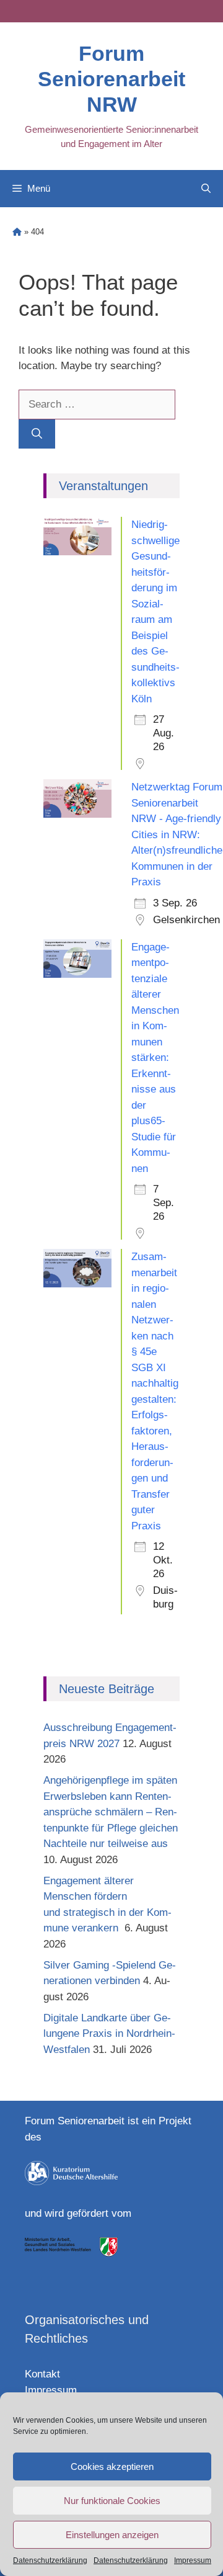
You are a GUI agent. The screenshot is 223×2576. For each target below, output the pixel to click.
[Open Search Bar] (206, 189)
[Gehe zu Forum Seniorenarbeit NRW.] (17, 232)
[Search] (37, 434)
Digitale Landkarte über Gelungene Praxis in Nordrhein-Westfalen (109, 2034)
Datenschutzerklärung (50, 2560)
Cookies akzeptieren (112, 2466)
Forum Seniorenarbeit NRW (111, 79)
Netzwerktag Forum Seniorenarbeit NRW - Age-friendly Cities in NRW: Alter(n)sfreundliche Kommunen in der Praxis (177, 834)
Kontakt (42, 2374)
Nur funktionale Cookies (112, 2501)
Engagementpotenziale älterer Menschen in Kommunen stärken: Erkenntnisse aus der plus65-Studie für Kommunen (155, 1058)
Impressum (193, 2560)
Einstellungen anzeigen (112, 2535)
